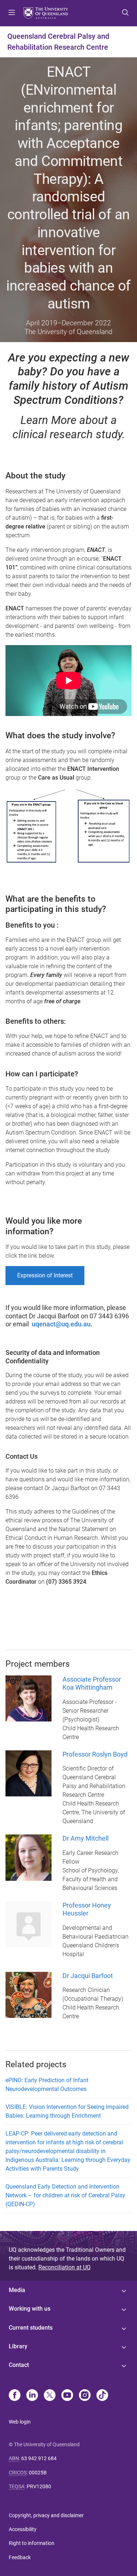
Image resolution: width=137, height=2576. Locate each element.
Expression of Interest (45, 1275)
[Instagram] (85, 2396)
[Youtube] (67, 2396)
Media (17, 2290)
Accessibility (23, 2529)
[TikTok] (102, 2396)
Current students (31, 2328)
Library (18, 2346)
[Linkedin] (32, 2396)
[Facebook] (15, 2396)
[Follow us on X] (50, 2396)
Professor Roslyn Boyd (95, 1754)
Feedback (20, 2557)
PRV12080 (39, 2486)
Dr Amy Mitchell (85, 1838)
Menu (12, 13)
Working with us (30, 2309)
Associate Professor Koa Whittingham (92, 1683)
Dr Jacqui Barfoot (88, 1976)
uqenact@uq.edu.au (61, 1324)
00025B (38, 2473)
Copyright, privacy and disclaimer (46, 2515)
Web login (20, 2422)
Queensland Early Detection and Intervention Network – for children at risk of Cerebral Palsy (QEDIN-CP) (65, 2195)
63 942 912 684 (39, 2458)
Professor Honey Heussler (87, 1909)
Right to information (32, 2543)
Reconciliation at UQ (64, 2267)
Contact (19, 2365)
